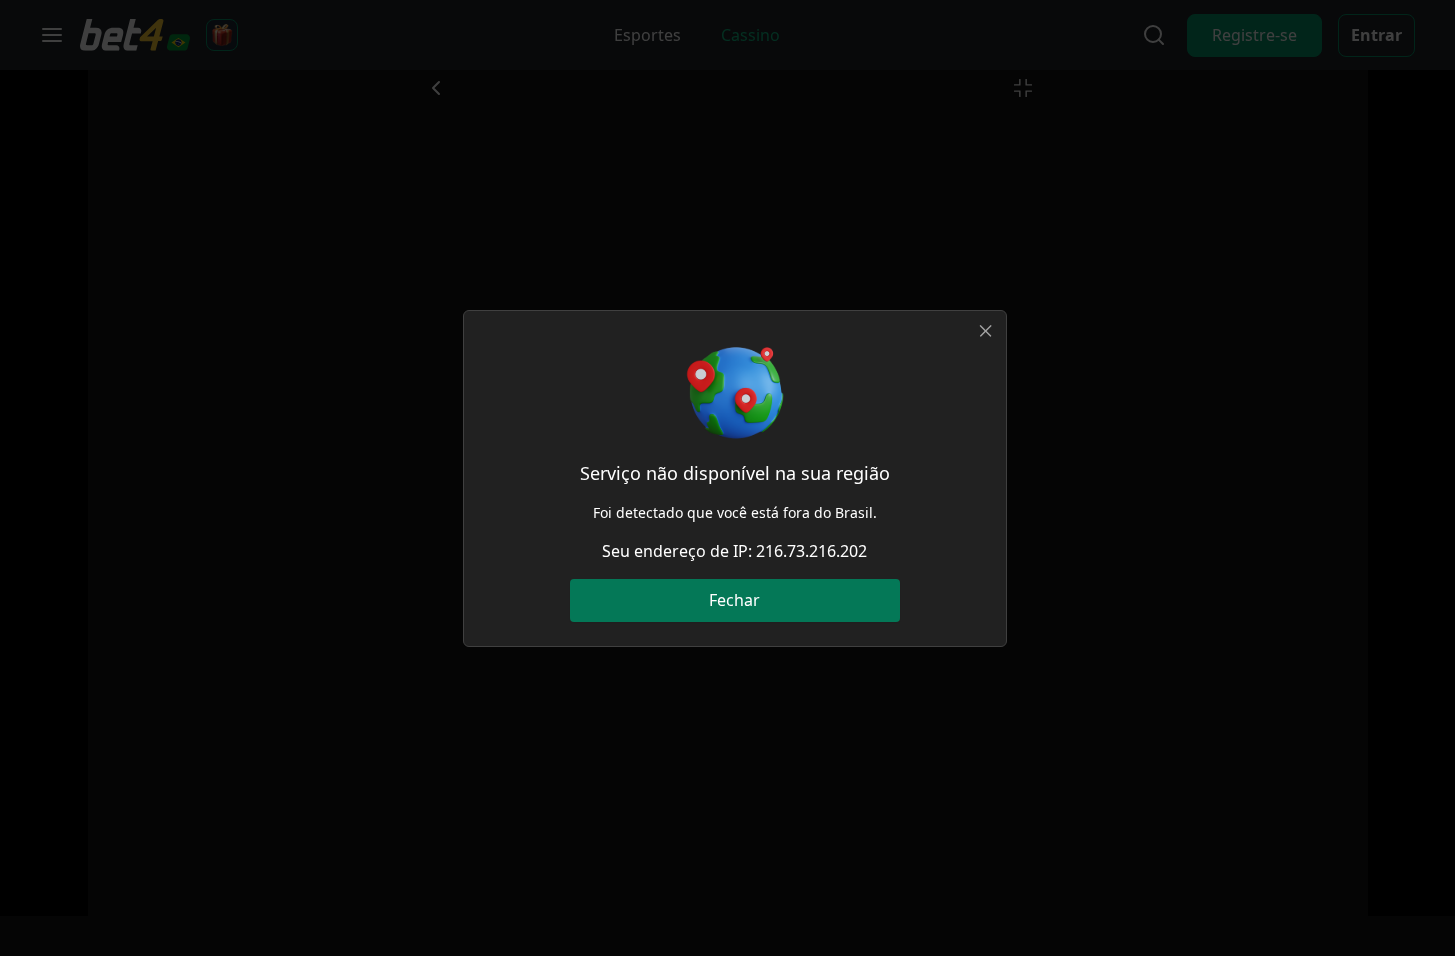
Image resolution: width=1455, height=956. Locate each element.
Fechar (734, 600)
